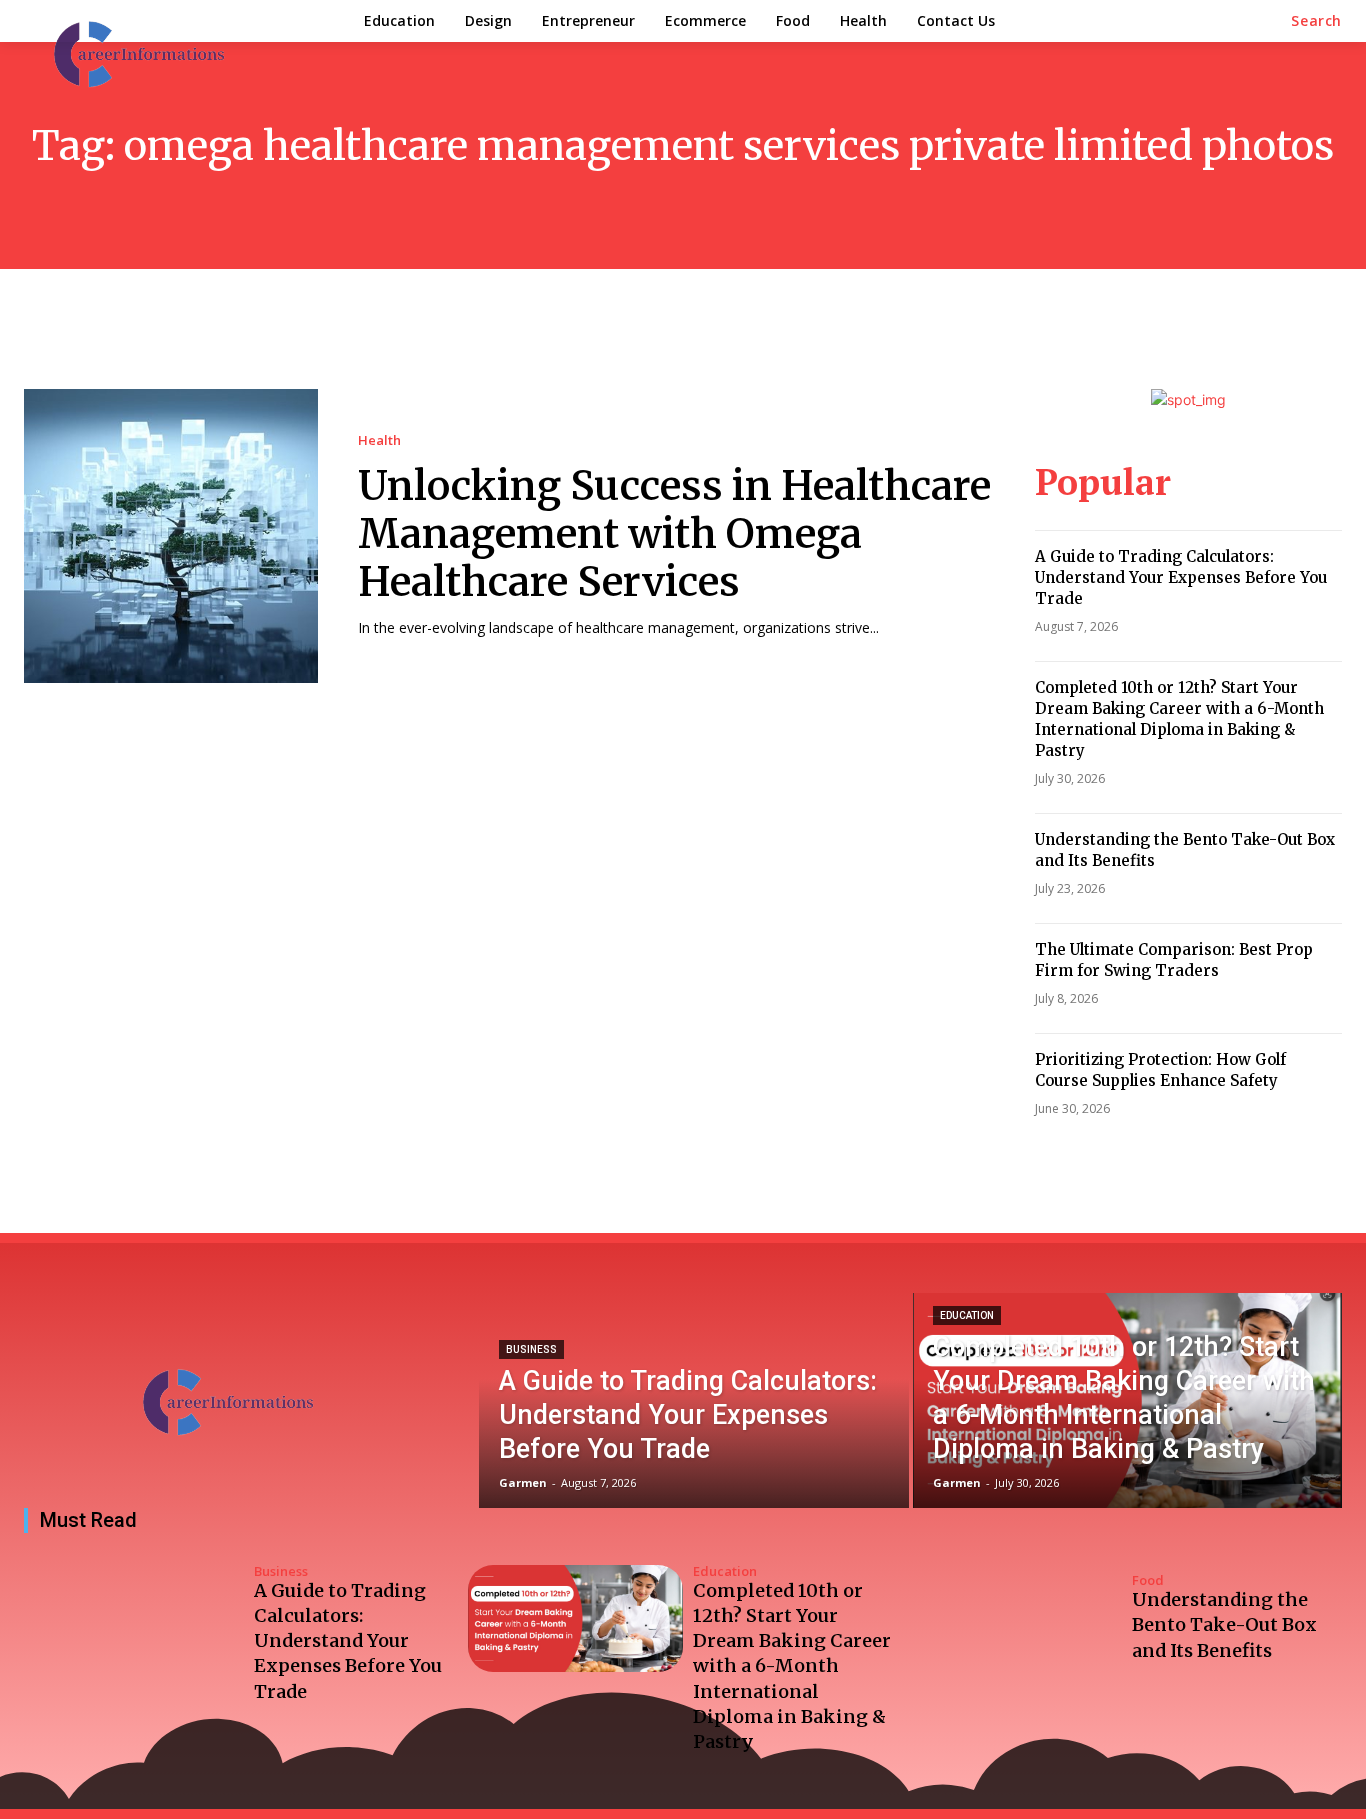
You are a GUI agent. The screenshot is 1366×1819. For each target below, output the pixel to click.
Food (1148, 1580)
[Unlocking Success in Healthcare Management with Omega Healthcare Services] (171, 536)
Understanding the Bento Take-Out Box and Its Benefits (1224, 1624)
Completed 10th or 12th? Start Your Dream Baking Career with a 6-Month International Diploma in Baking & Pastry (1179, 719)
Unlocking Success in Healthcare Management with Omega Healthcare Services (674, 534)
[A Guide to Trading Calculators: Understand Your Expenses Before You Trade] (693, 1400)
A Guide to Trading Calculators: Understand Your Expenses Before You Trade (1181, 577)
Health (379, 440)
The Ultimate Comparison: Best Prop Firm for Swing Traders (1174, 960)
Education (967, 1315)
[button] (1316, 21)
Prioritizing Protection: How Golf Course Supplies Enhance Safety (1160, 1070)
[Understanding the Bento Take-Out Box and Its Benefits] (1015, 1618)
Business (531, 1349)
